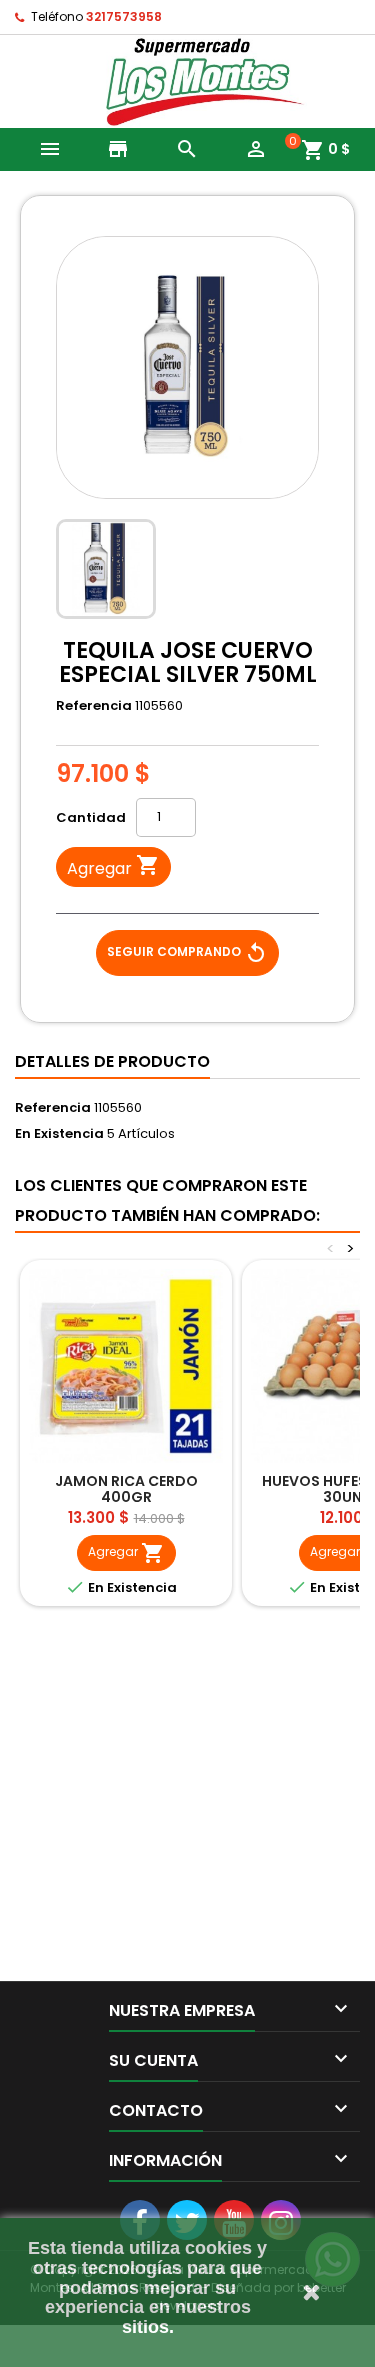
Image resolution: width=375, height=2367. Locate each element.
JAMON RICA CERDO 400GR (126, 1489)
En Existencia (59, 1134)
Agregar (113, 866)
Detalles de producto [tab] (112, 1061)
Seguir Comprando (187, 953)
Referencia (94, 706)
